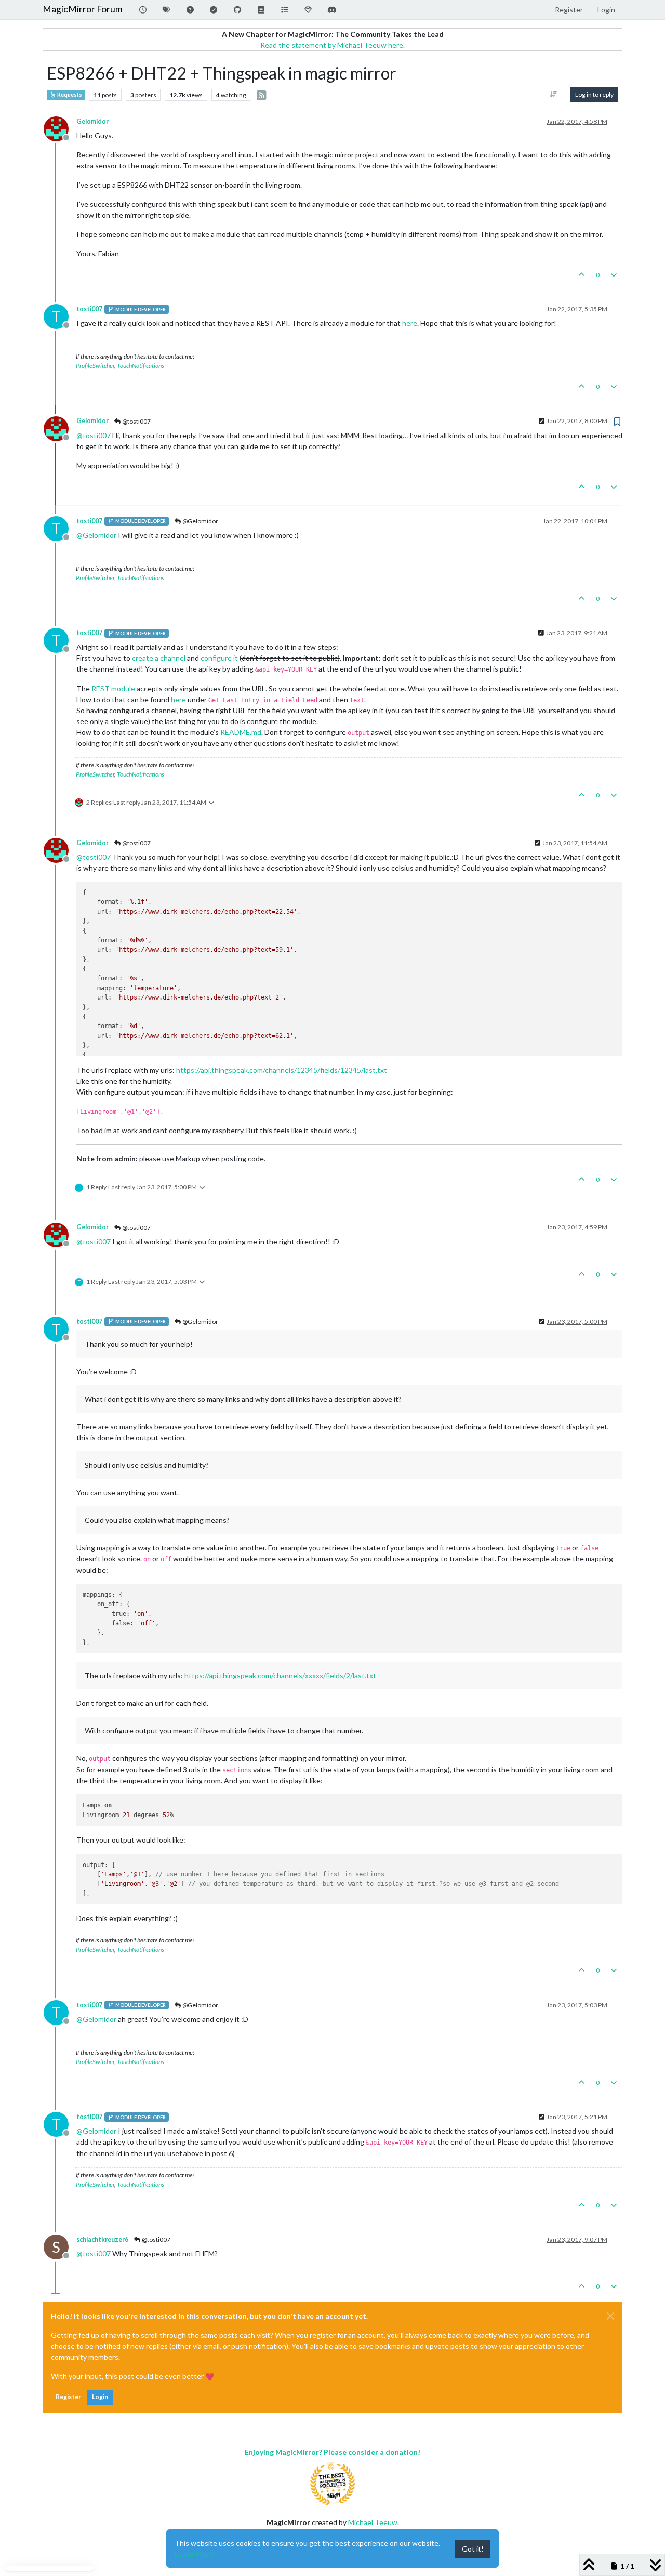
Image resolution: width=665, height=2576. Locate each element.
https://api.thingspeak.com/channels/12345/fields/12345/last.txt (282, 1070)
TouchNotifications (141, 366)
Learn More (194, 2554)
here (410, 323)
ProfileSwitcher (95, 366)
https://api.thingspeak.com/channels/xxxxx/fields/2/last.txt (280, 1675)
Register (68, 2397)
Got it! (473, 2549)
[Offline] (60, 128)
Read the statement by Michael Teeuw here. (332, 45)
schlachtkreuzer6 (102, 2239)
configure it (219, 658)
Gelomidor (92, 121)
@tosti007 (136, 421)
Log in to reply (594, 94)
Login (100, 2397)
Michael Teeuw (373, 2522)
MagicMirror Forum (83, 9)
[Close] (610, 2316)
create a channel (159, 658)
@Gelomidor (200, 521)
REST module (113, 688)
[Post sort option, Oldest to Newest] (554, 95)
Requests (69, 95)
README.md (241, 732)
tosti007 (89, 309)
